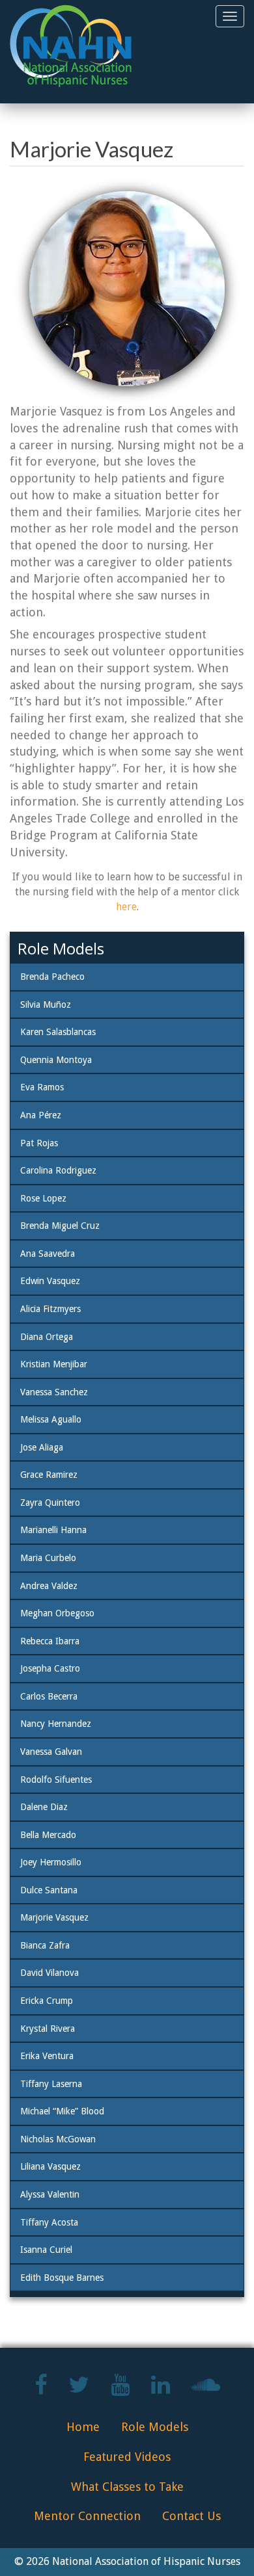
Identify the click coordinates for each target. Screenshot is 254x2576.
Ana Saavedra (48, 1254)
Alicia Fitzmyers (50, 1309)
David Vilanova (49, 1973)
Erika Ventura (47, 2056)
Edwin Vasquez (50, 1281)
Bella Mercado (48, 1835)
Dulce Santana (49, 1890)
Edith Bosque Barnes (62, 2278)
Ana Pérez (41, 1115)
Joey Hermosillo (51, 1862)
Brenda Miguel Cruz (60, 1226)
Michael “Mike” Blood (62, 2111)
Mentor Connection (87, 2516)
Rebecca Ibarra (50, 1641)
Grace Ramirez (49, 1475)
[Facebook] (41, 2390)
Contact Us (191, 2516)
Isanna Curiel (46, 2250)
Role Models (155, 2427)
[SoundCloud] (206, 2390)
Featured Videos (127, 2457)
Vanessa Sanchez (54, 1392)
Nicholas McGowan (58, 2139)
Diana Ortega (47, 1337)
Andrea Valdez (49, 1586)
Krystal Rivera (48, 2029)
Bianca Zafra (45, 1945)
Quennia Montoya (56, 1060)
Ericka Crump (47, 2001)
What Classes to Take (127, 2487)
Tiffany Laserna (51, 2084)
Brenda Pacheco (52, 977)
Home (83, 2427)
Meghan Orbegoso (57, 1613)
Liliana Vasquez (50, 2166)
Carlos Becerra (49, 1696)
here (126, 907)
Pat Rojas (39, 1143)
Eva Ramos (42, 1087)
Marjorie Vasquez (54, 1917)
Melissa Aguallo (51, 1419)
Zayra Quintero (50, 1503)
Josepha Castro (50, 1668)
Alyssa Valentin (50, 2194)
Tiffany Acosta (49, 2222)
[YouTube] (120, 2390)
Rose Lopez (43, 1198)
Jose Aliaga (42, 1447)
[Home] (71, 46)
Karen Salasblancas (58, 1032)
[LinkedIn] (161, 2390)
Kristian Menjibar (54, 1364)
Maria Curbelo (48, 1558)
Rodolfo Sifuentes (56, 1780)
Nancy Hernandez (56, 1724)
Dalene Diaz (44, 1807)
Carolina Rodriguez (58, 1170)
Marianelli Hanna (53, 1530)
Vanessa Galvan (51, 1752)
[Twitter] (79, 2390)
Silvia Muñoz (46, 1005)
